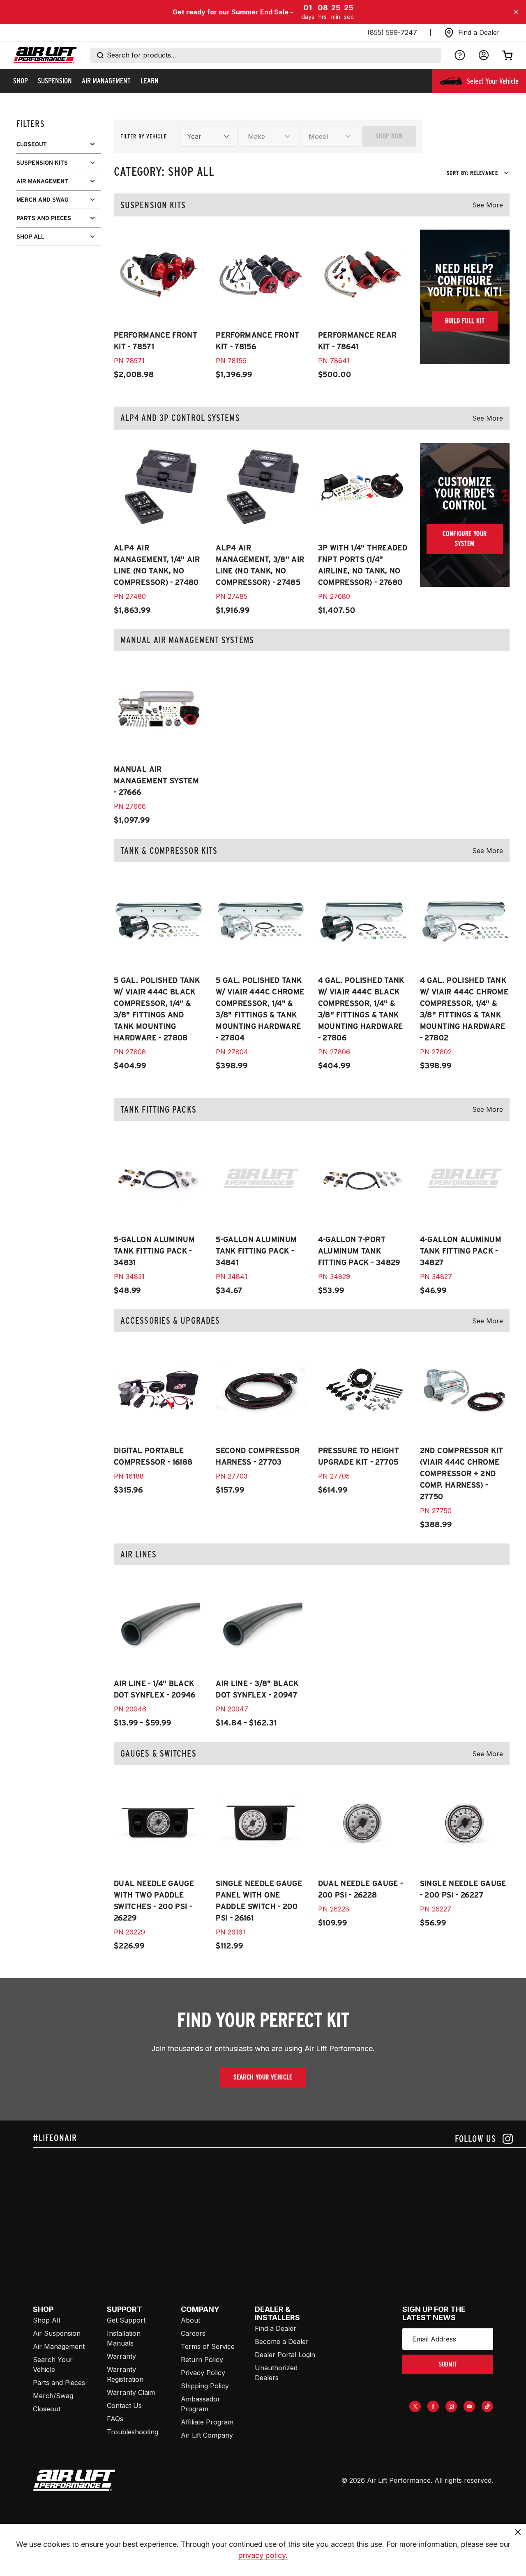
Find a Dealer (276, 2328)
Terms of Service (208, 2346)
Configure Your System (465, 539)
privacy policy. (263, 2555)
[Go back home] (45, 55)
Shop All (46, 2320)
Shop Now (389, 136)
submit (448, 2364)
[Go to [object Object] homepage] (74, 2480)
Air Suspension (57, 2333)
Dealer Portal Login (285, 2355)
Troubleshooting (133, 2432)
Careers (193, 2333)
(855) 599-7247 (392, 32)
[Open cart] (508, 55)
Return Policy (202, 2360)
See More (488, 205)
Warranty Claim (131, 2392)
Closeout (47, 2409)
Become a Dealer (282, 2341)
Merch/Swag (53, 2396)
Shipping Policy (205, 2386)
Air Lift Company (207, 2435)
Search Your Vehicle (263, 2077)
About (190, 2320)
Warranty (121, 2356)
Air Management (59, 2346)
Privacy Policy (203, 2373)
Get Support (126, 2320)
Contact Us (124, 2406)
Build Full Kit (465, 321)
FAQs (115, 2419)
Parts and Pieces (59, 2383)
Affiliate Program (207, 2422)
